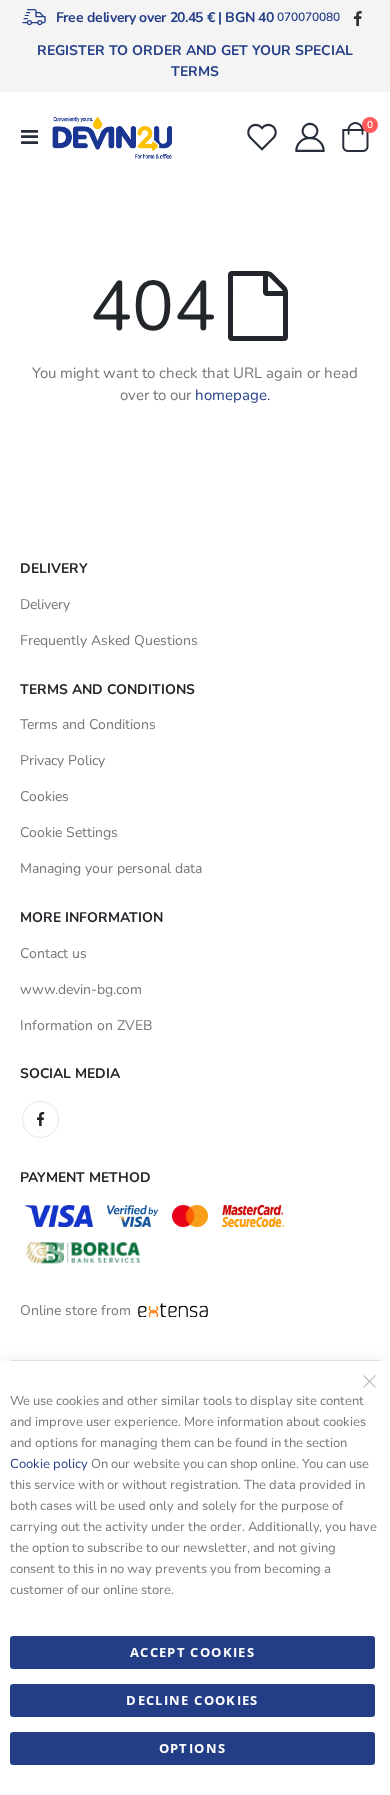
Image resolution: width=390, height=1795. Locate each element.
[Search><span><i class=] (219, 133)
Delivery (45, 604)
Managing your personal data (111, 868)
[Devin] (112, 137)
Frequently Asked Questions (109, 640)
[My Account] (310, 137)
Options (192, 1748)
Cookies (44, 796)
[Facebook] (357, 17)
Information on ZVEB (86, 1025)
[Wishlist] (262, 137)
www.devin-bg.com (81, 989)
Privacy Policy (62, 760)
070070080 (308, 17)
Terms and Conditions (88, 724)
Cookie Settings (69, 832)
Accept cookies (192, 1652)
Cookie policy (49, 1464)
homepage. (232, 395)
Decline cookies (192, 1700)
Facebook (40, 1119)
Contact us (53, 953)
